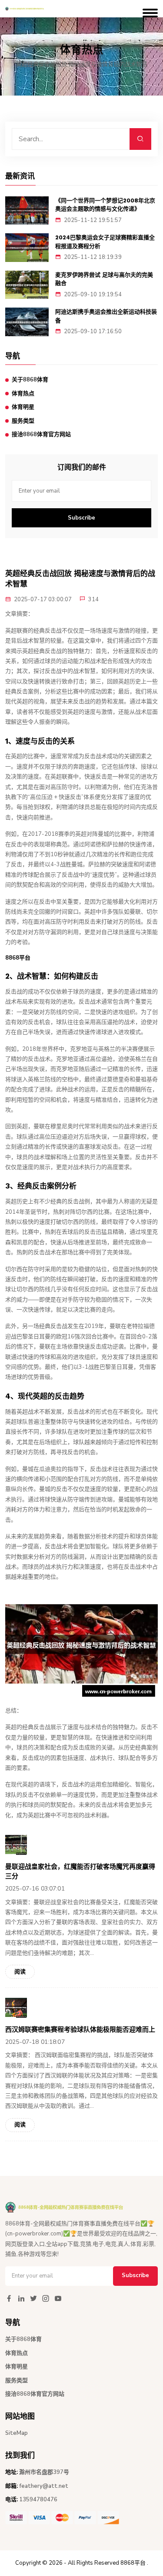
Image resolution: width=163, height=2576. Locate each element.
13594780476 (38, 2500)
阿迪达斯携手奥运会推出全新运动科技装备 (106, 316)
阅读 (20, 1972)
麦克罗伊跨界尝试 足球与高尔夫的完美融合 (104, 279)
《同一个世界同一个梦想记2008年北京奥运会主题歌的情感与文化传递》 (105, 205)
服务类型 (23, 421)
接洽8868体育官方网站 (41, 434)
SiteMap (17, 2433)
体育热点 (23, 394)
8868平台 (133, 2563)
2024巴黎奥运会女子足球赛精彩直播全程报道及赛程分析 (105, 242)
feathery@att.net (44, 2486)
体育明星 (23, 407)
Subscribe (81, 518)
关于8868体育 (30, 380)
